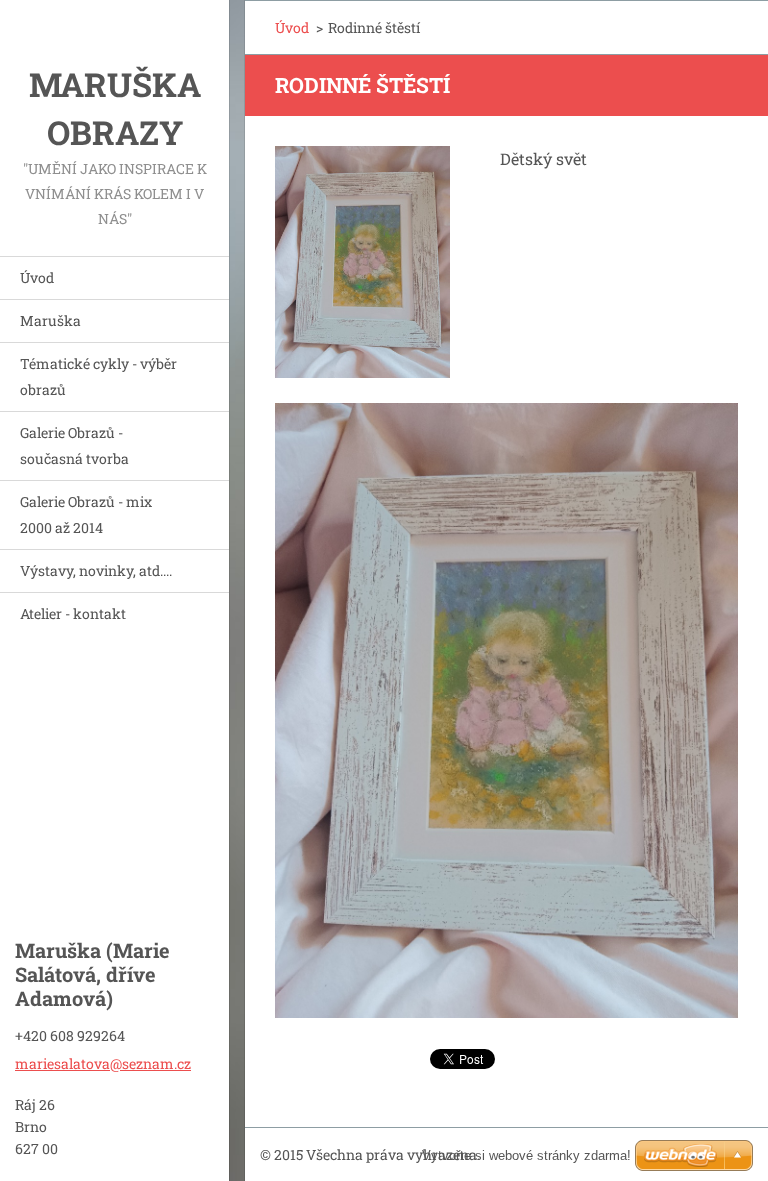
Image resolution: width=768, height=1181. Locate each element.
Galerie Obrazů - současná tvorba (74, 445)
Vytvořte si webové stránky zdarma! (526, 1155)
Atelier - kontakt (73, 613)
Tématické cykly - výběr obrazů (98, 376)
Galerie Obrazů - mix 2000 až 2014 (86, 514)
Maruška (50, 320)
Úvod (37, 277)
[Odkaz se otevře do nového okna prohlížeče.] (362, 262)
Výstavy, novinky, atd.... (96, 570)
